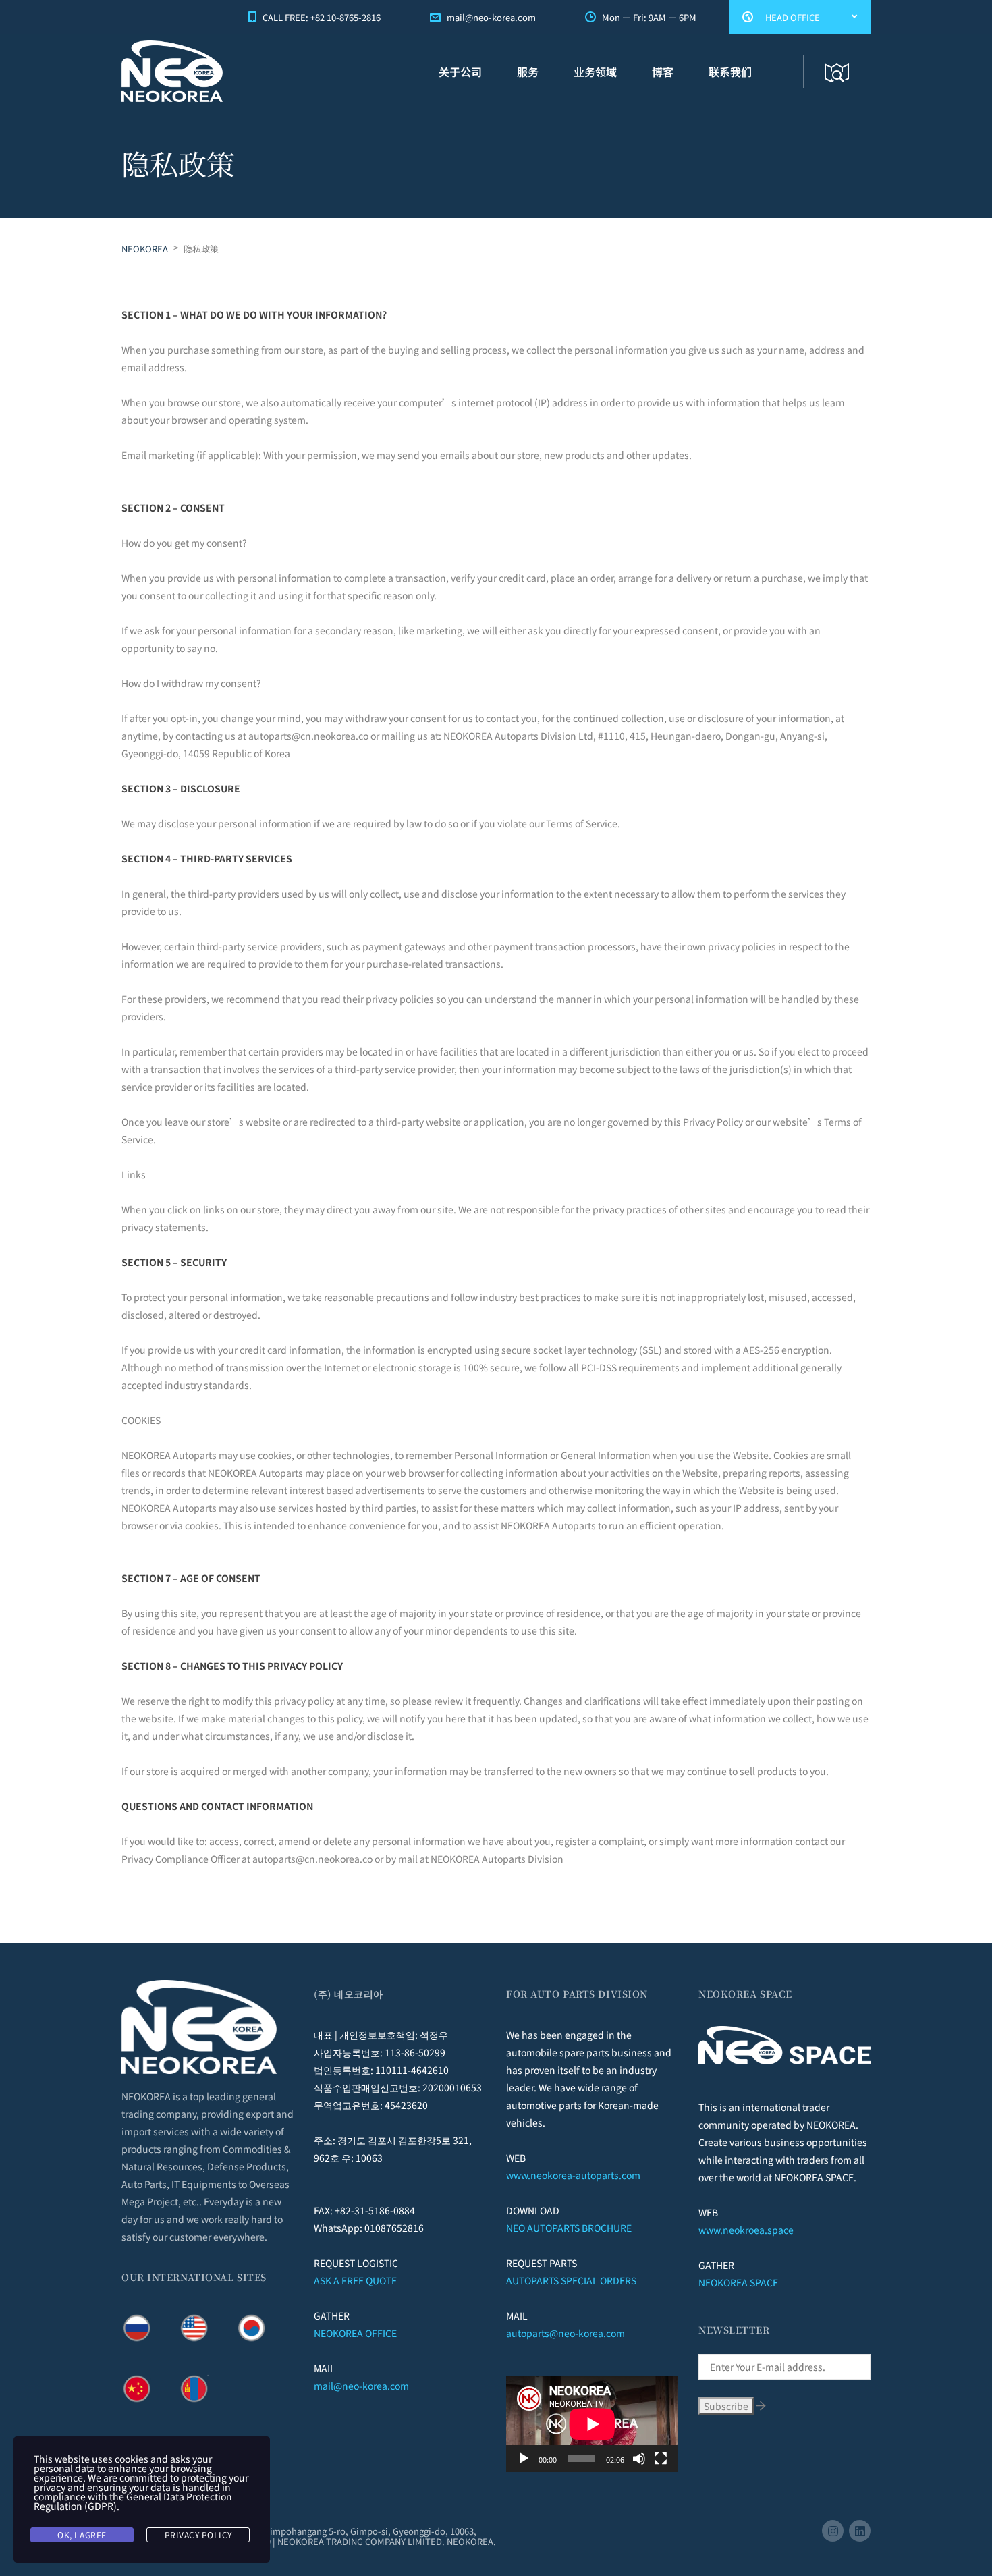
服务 (528, 72)
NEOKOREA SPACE (738, 2282)
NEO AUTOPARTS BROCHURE (569, 2228)
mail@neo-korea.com (361, 2386)
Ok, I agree (82, 2534)
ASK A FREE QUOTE (355, 2280)
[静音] (639, 2459)
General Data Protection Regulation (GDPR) (133, 2501)
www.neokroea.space (746, 2230)
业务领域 (595, 72)
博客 (663, 72)
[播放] (524, 2459)
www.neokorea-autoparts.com (573, 2175)
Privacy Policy (198, 2534)
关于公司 (460, 72)
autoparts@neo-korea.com (566, 2333)
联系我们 (730, 72)
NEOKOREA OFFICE (355, 2333)
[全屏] (661, 2459)
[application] (592, 2424)
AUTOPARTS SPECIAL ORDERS (571, 2280)
